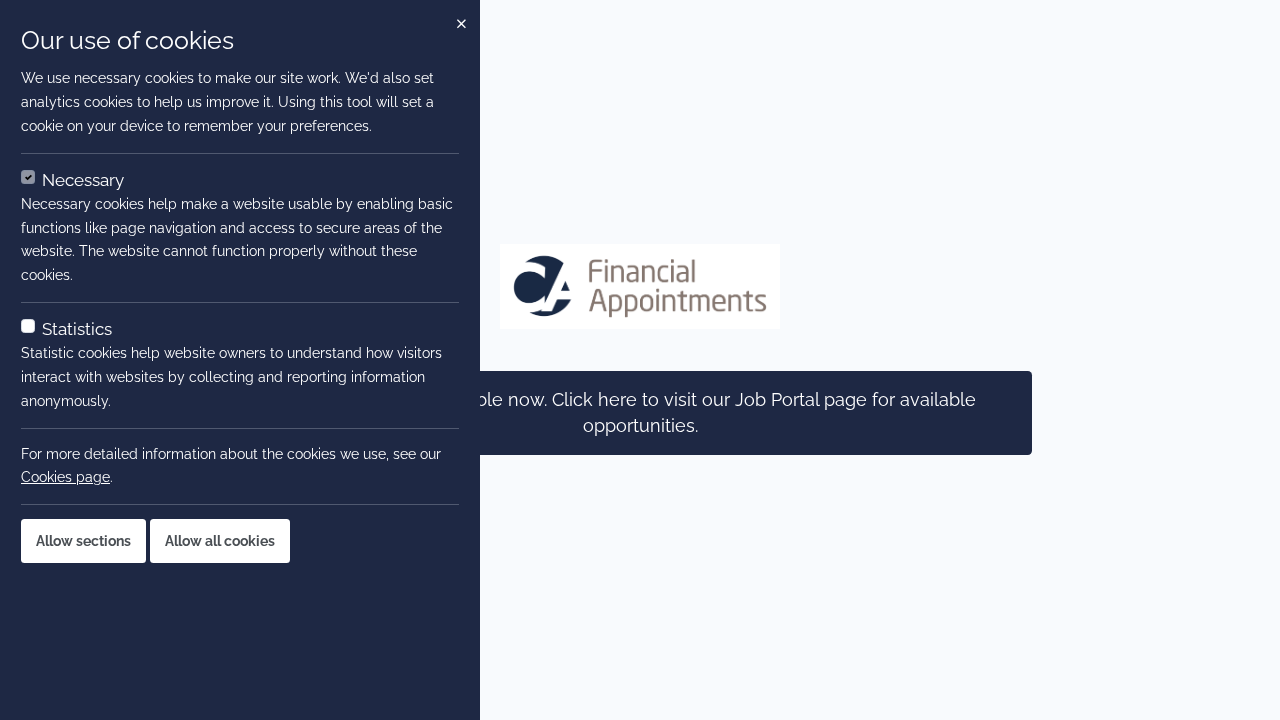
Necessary (83, 180)
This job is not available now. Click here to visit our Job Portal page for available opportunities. (640, 413)
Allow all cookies (220, 541)
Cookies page (65, 477)
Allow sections (83, 541)
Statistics (77, 329)
